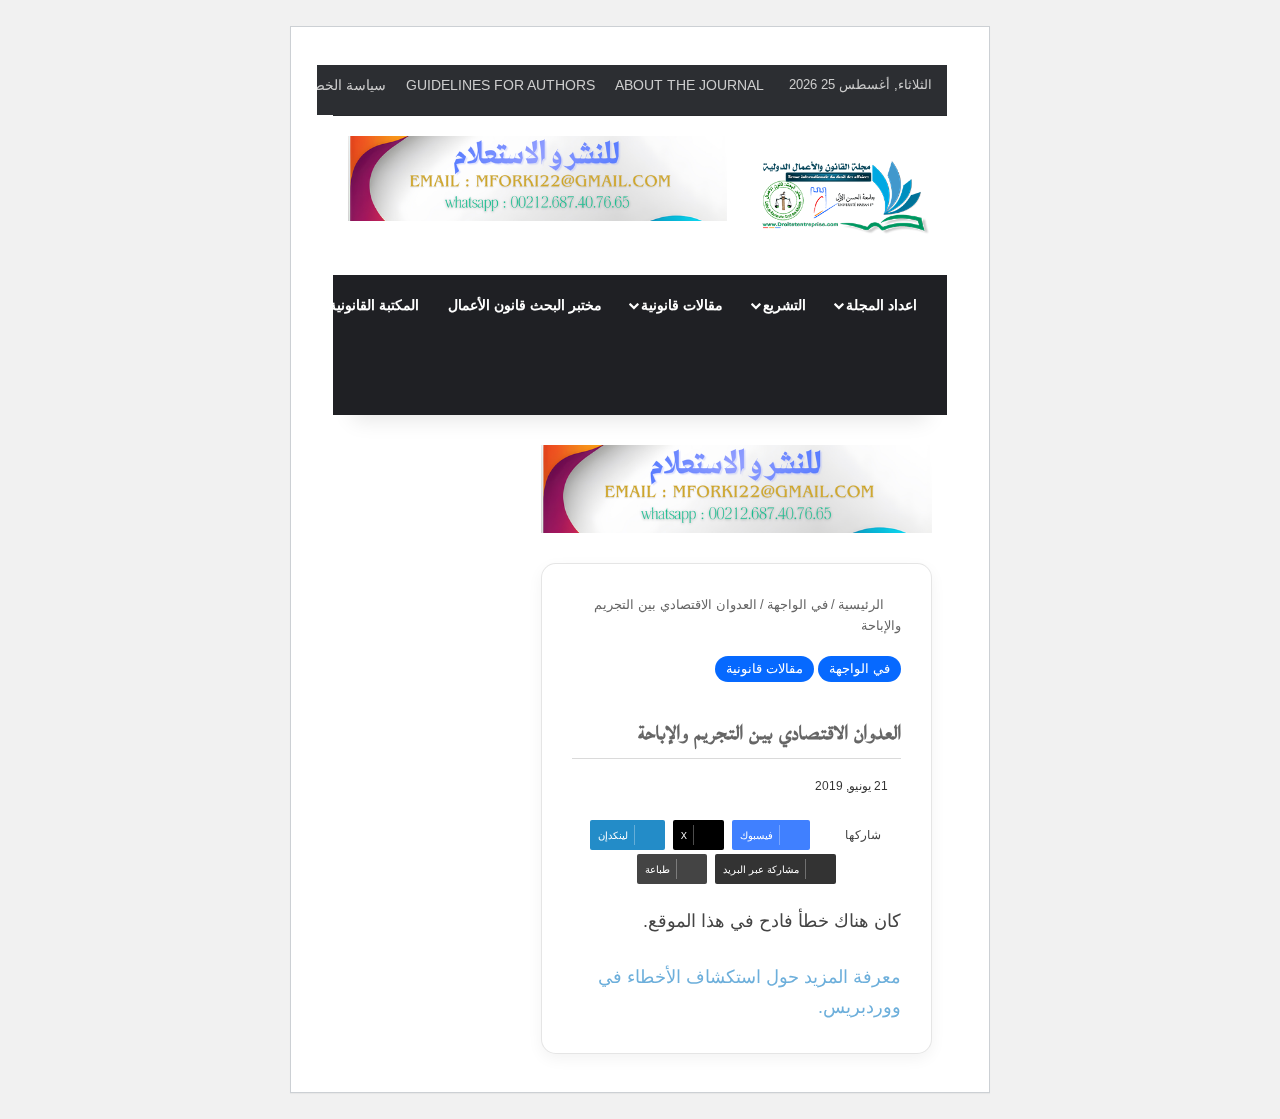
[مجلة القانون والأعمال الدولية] (844, 195)
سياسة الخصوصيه (334, 85)
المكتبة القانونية (374, 305)
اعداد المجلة (881, 305)
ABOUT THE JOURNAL (689, 85)
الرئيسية (863, 604)
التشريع (784, 305)
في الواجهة (797, 604)
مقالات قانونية (682, 305)
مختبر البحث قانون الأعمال (525, 305)
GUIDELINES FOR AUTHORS (500, 85)
